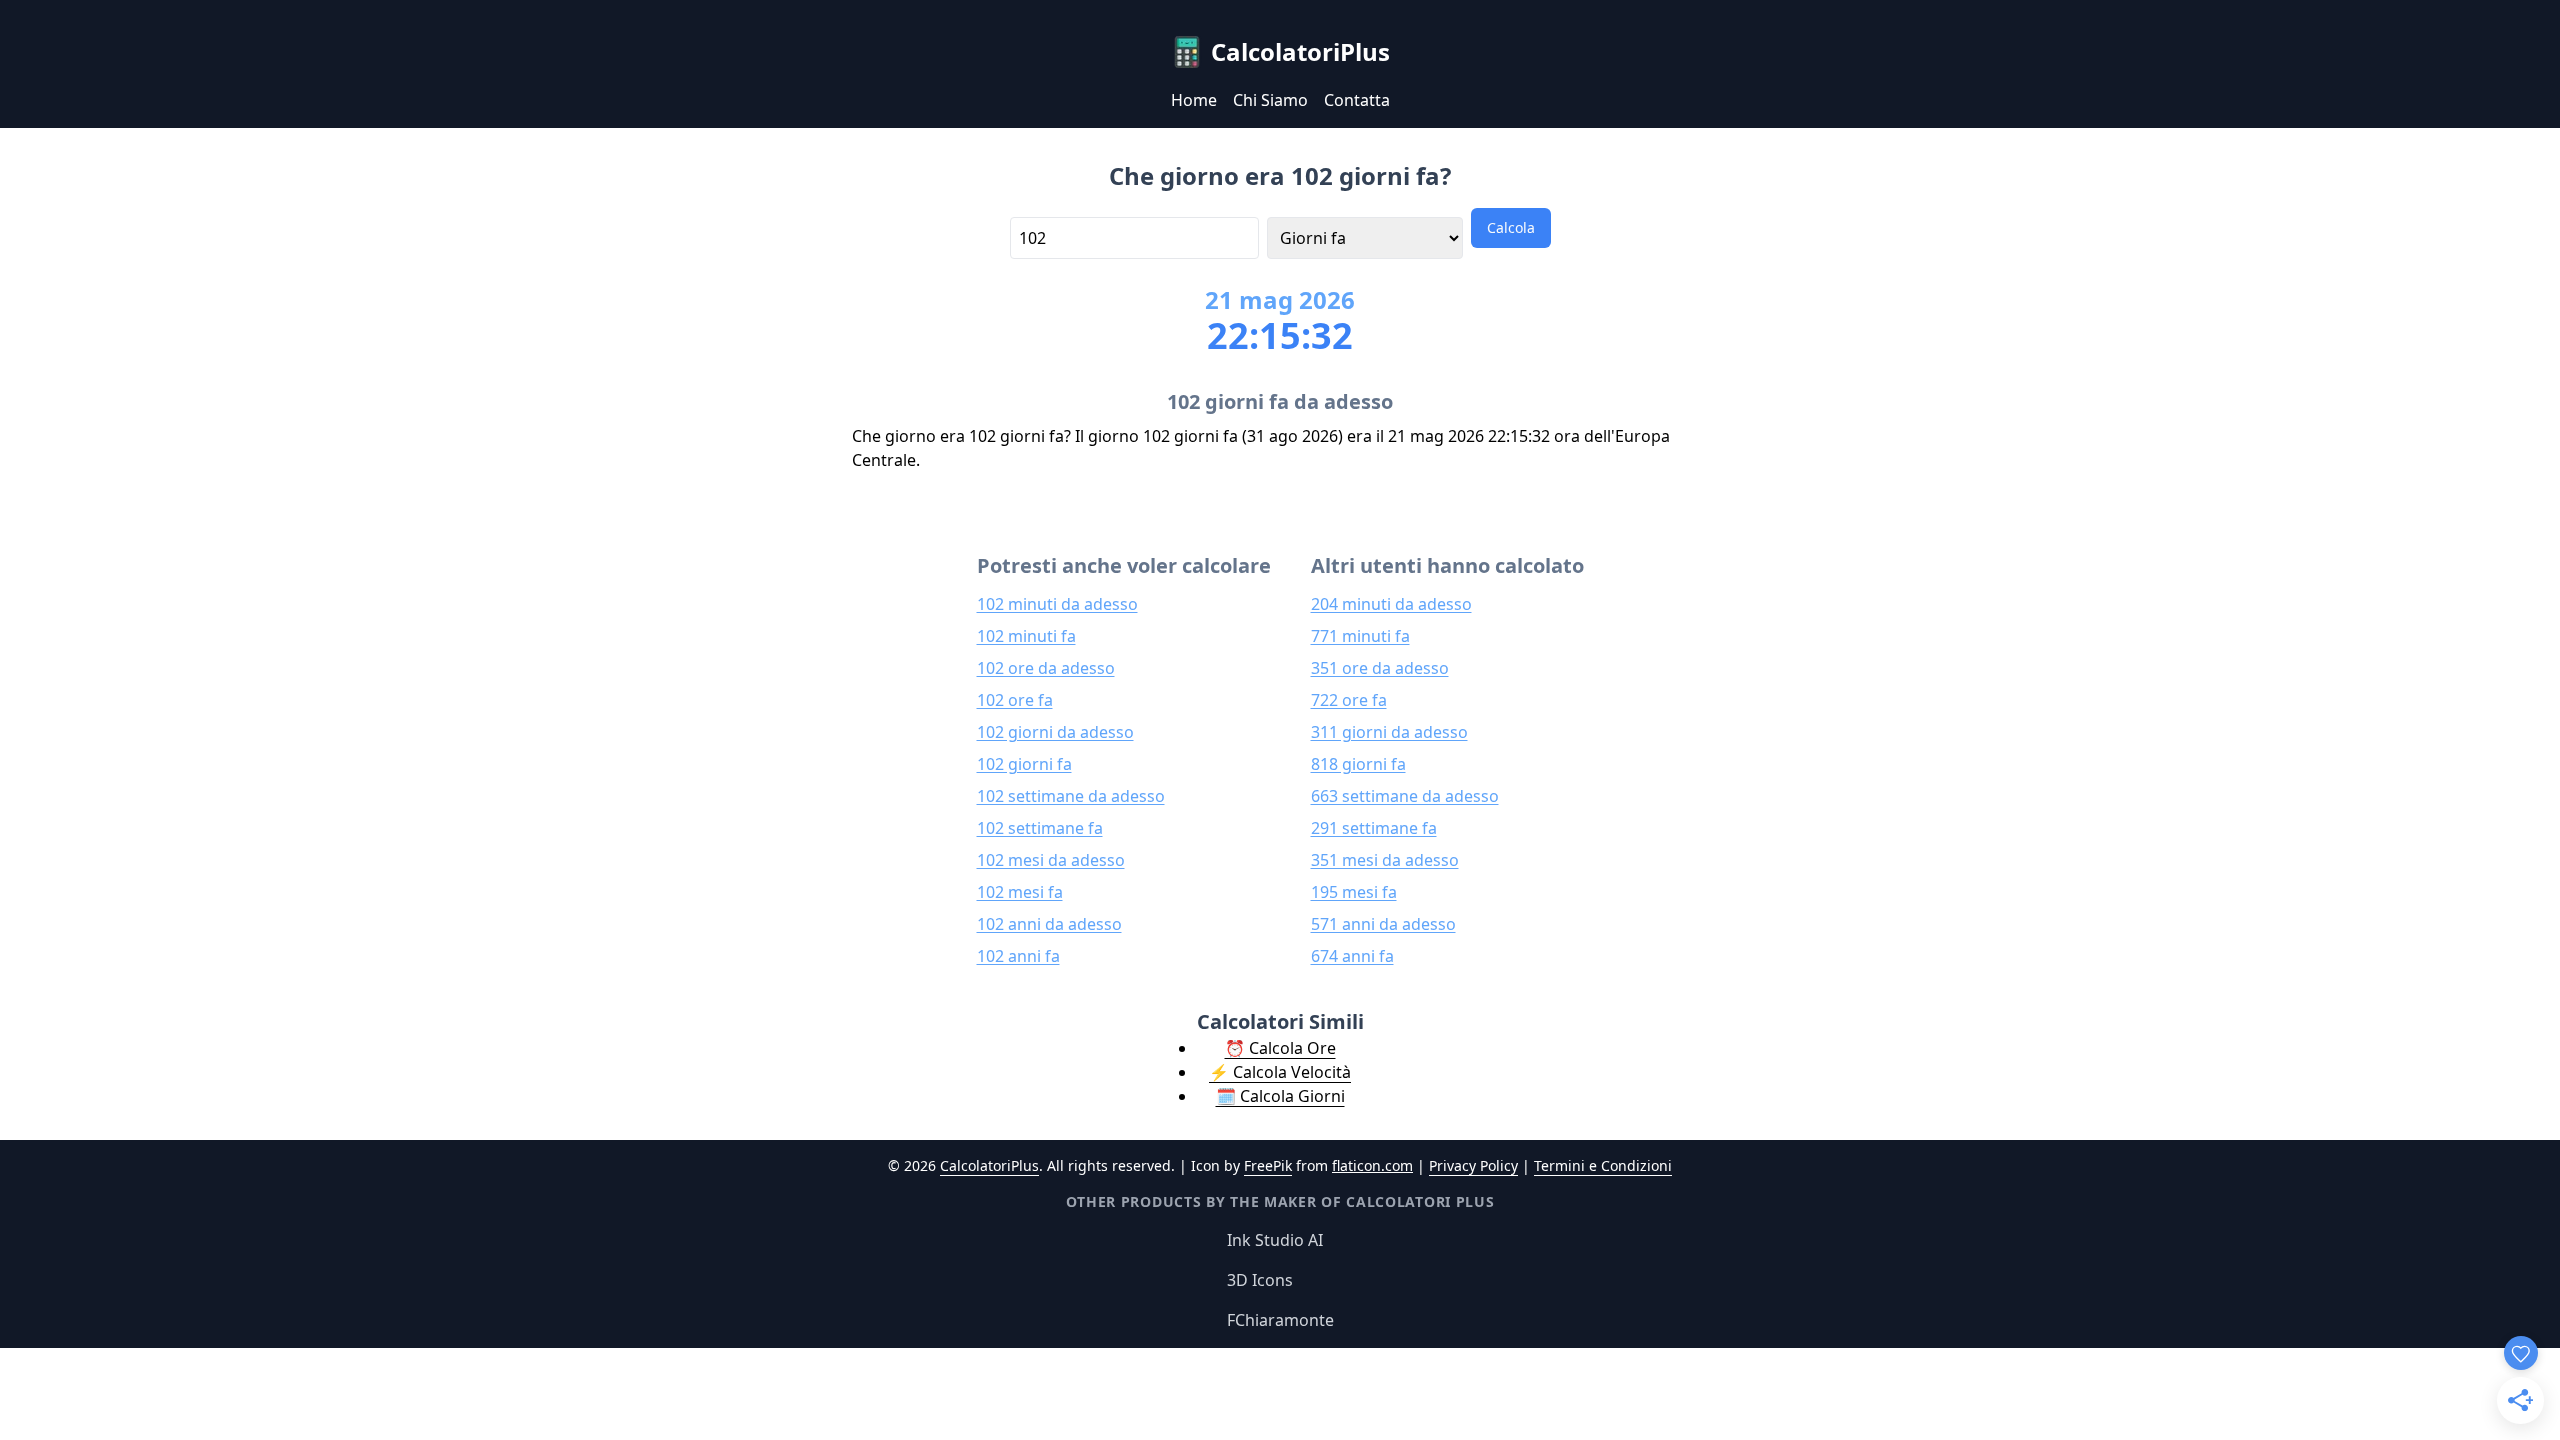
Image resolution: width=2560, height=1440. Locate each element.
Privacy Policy (1473, 1165)
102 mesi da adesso (1051, 860)
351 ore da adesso (1380, 668)
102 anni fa (1018, 956)
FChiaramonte (1280, 1320)
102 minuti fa (1026, 636)
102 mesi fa (1020, 892)
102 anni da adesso (1049, 924)
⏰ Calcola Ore (1280, 1048)
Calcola (1511, 227)
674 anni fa (1352, 956)
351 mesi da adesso (1385, 860)
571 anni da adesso (1383, 924)
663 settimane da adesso (1405, 796)
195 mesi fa (1354, 892)
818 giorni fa (1358, 764)
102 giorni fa (1024, 764)
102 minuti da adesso (1057, 604)
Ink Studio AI (1275, 1240)
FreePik (1268, 1165)
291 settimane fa (1374, 828)
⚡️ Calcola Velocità (1280, 1072)
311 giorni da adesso (1389, 732)
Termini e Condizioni (1603, 1165)
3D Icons (1260, 1280)
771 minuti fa (1360, 636)
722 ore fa (1349, 700)
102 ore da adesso (1046, 668)
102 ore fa (1015, 700)
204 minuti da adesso (1391, 604)
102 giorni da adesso (1055, 732)
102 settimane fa (1040, 828)
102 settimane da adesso (1071, 796)
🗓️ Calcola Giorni (1280, 1096)
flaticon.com (1372, 1165)
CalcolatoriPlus (989, 1165)
